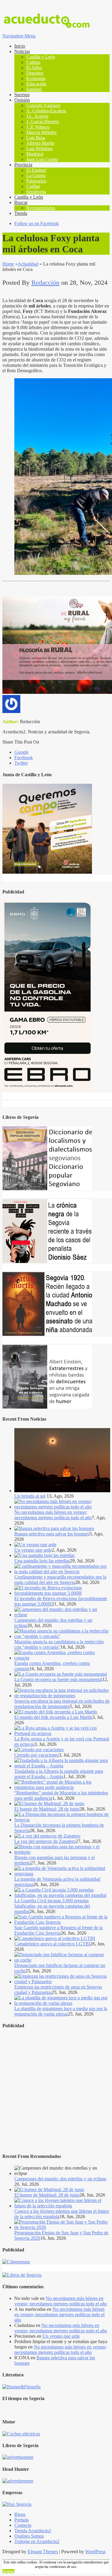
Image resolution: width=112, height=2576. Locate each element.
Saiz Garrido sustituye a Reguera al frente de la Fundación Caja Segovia (59, 1930)
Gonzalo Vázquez (43, 105)
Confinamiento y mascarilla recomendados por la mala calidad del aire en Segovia (60, 1580)
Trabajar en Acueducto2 (37, 2541)
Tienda (21, 213)
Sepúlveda (36, 192)
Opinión (22, 100)
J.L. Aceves (37, 116)
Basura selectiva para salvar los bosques (52, 1534)
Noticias (22, 51)
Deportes (35, 73)
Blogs (20, 2514)
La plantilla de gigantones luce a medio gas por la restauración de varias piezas (61, 2011)
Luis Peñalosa (39, 149)
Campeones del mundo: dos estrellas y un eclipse (60, 2179)
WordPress (95, 2552)
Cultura (33, 62)
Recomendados (41, 208)
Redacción (45, 282)
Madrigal (35, 154)
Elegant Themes (43, 2552)
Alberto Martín (40, 143)
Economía (36, 78)
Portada (22, 2520)
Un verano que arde (33, 1550)
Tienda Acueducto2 (33, 2531)
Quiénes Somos (29, 2536)
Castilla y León (41, 57)
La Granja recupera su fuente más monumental (58, 1679)
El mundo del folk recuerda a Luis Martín (53, 1717)
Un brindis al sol (30, 1496)
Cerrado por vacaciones (37, 1755)
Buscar (21, 202)
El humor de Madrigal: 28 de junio (47, 1809)
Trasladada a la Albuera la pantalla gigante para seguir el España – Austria (59, 1774)
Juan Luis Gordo (42, 159)
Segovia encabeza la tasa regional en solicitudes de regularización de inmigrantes (62, 1704)
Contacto (23, 2525)
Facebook (24, 758)
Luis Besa (36, 138)
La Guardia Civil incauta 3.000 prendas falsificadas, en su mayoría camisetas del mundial (52, 1906)
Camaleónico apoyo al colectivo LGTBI (52, 1944)
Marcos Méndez (42, 132)
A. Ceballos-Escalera (46, 111)
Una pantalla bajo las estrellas (42, 1561)
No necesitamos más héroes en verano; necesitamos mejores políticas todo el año (53, 1515)
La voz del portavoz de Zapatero (45, 1841)
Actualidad (28, 264)
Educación (36, 84)
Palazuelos (36, 181)
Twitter (21, 763)
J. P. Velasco (38, 127)
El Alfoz (34, 68)
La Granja (36, 175)
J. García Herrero (43, 122)
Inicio (20, 46)
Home (8, 264)
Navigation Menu (19, 36)
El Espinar (36, 170)
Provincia (23, 165)
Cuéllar (33, 186)
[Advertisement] (56, 2091)
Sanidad (34, 89)
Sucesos (22, 95)
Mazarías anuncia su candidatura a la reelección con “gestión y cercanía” (59, 1644)
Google (21, 752)
